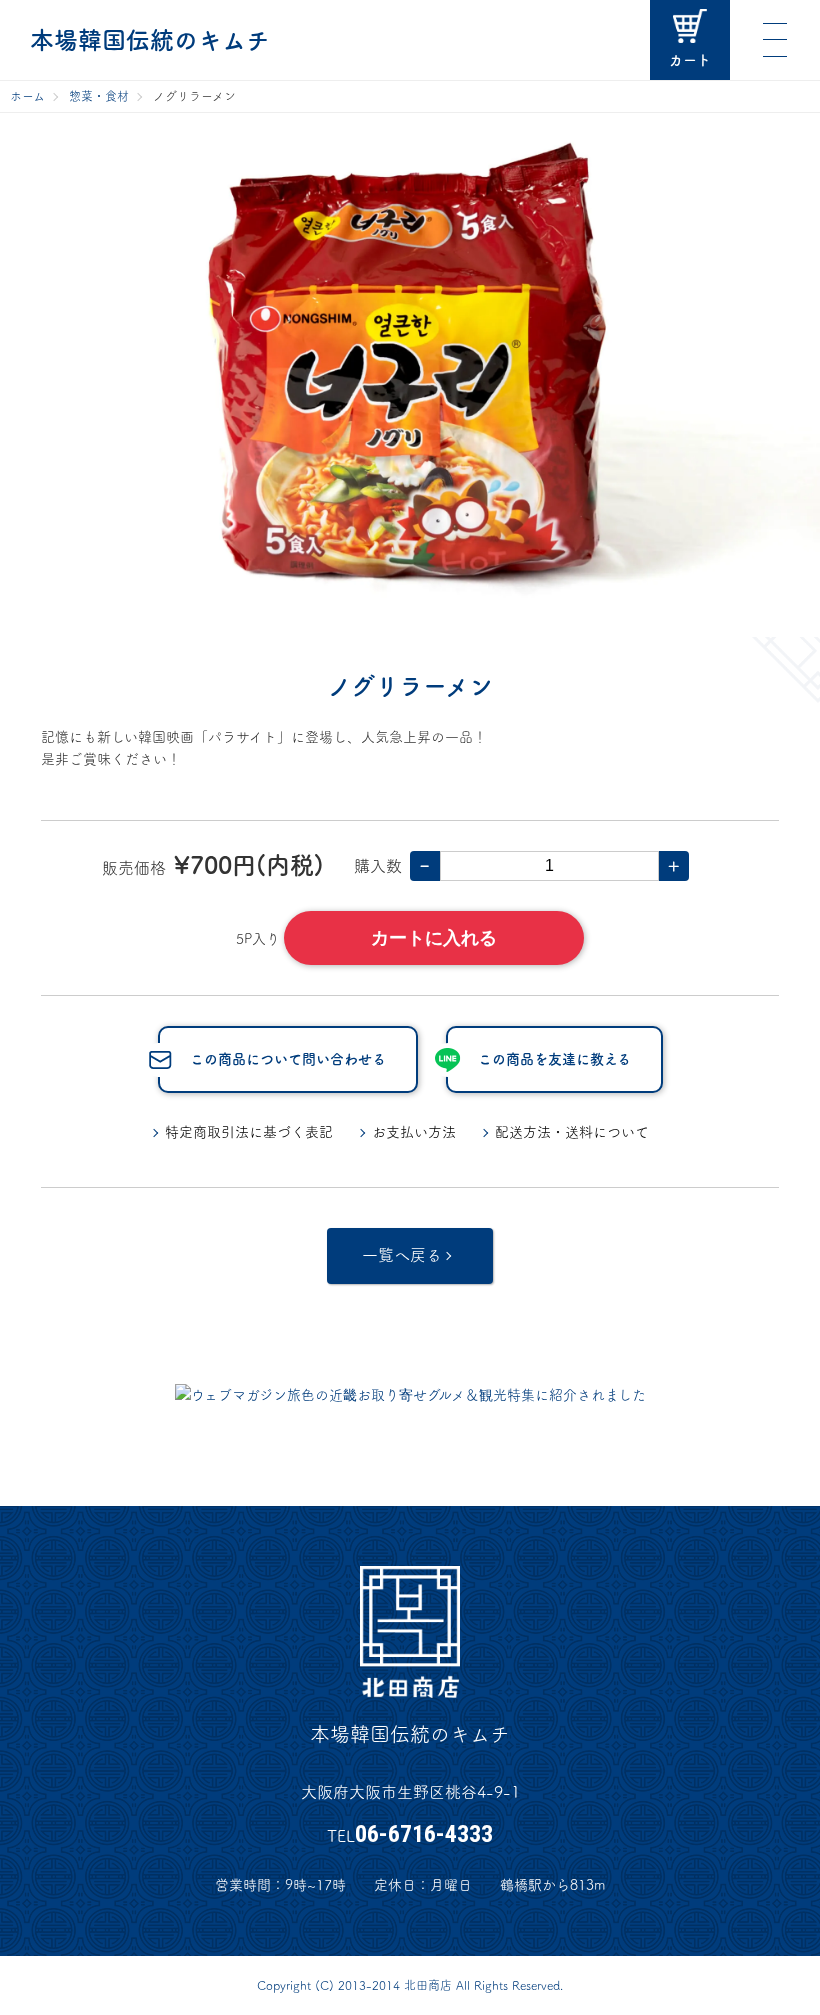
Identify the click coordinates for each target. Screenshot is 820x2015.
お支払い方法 (414, 1132)
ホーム (27, 96)
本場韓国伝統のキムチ (150, 40)
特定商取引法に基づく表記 (249, 1132)
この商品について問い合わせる (288, 1059)
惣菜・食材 (99, 96)
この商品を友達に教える (554, 1059)
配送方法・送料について (572, 1132)
